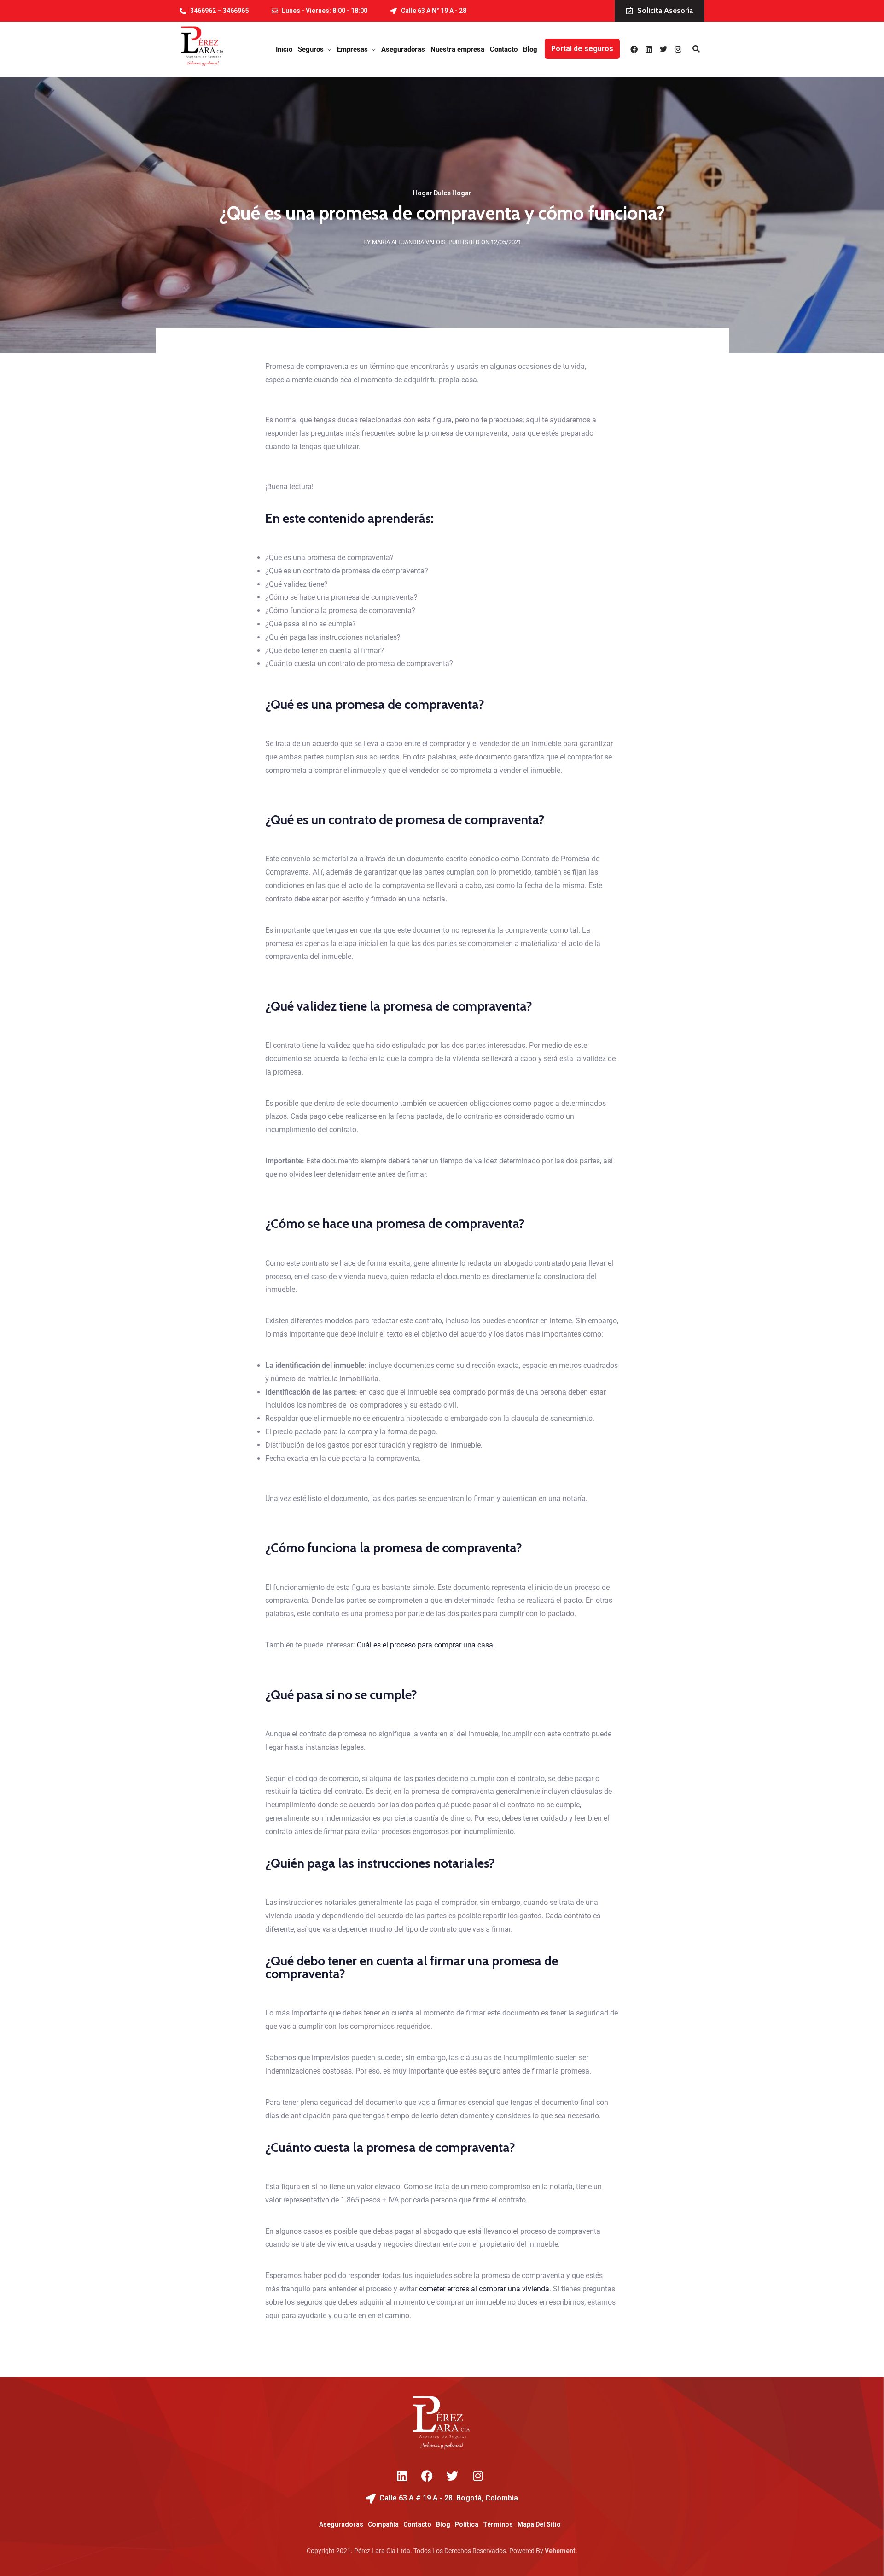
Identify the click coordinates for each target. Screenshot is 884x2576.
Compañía (383, 2524)
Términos (498, 2524)
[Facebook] (634, 49)
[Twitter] (663, 49)
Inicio (284, 49)
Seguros (311, 49)
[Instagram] (678, 49)
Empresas (352, 49)
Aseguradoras (403, 49)
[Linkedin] (649, 49)
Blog (530, 49)
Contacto (504, 49)
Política (467, 2524)
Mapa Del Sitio (539, 2524)
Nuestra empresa (457, 49)
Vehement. (561, 2551)
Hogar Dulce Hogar (442, 193)
